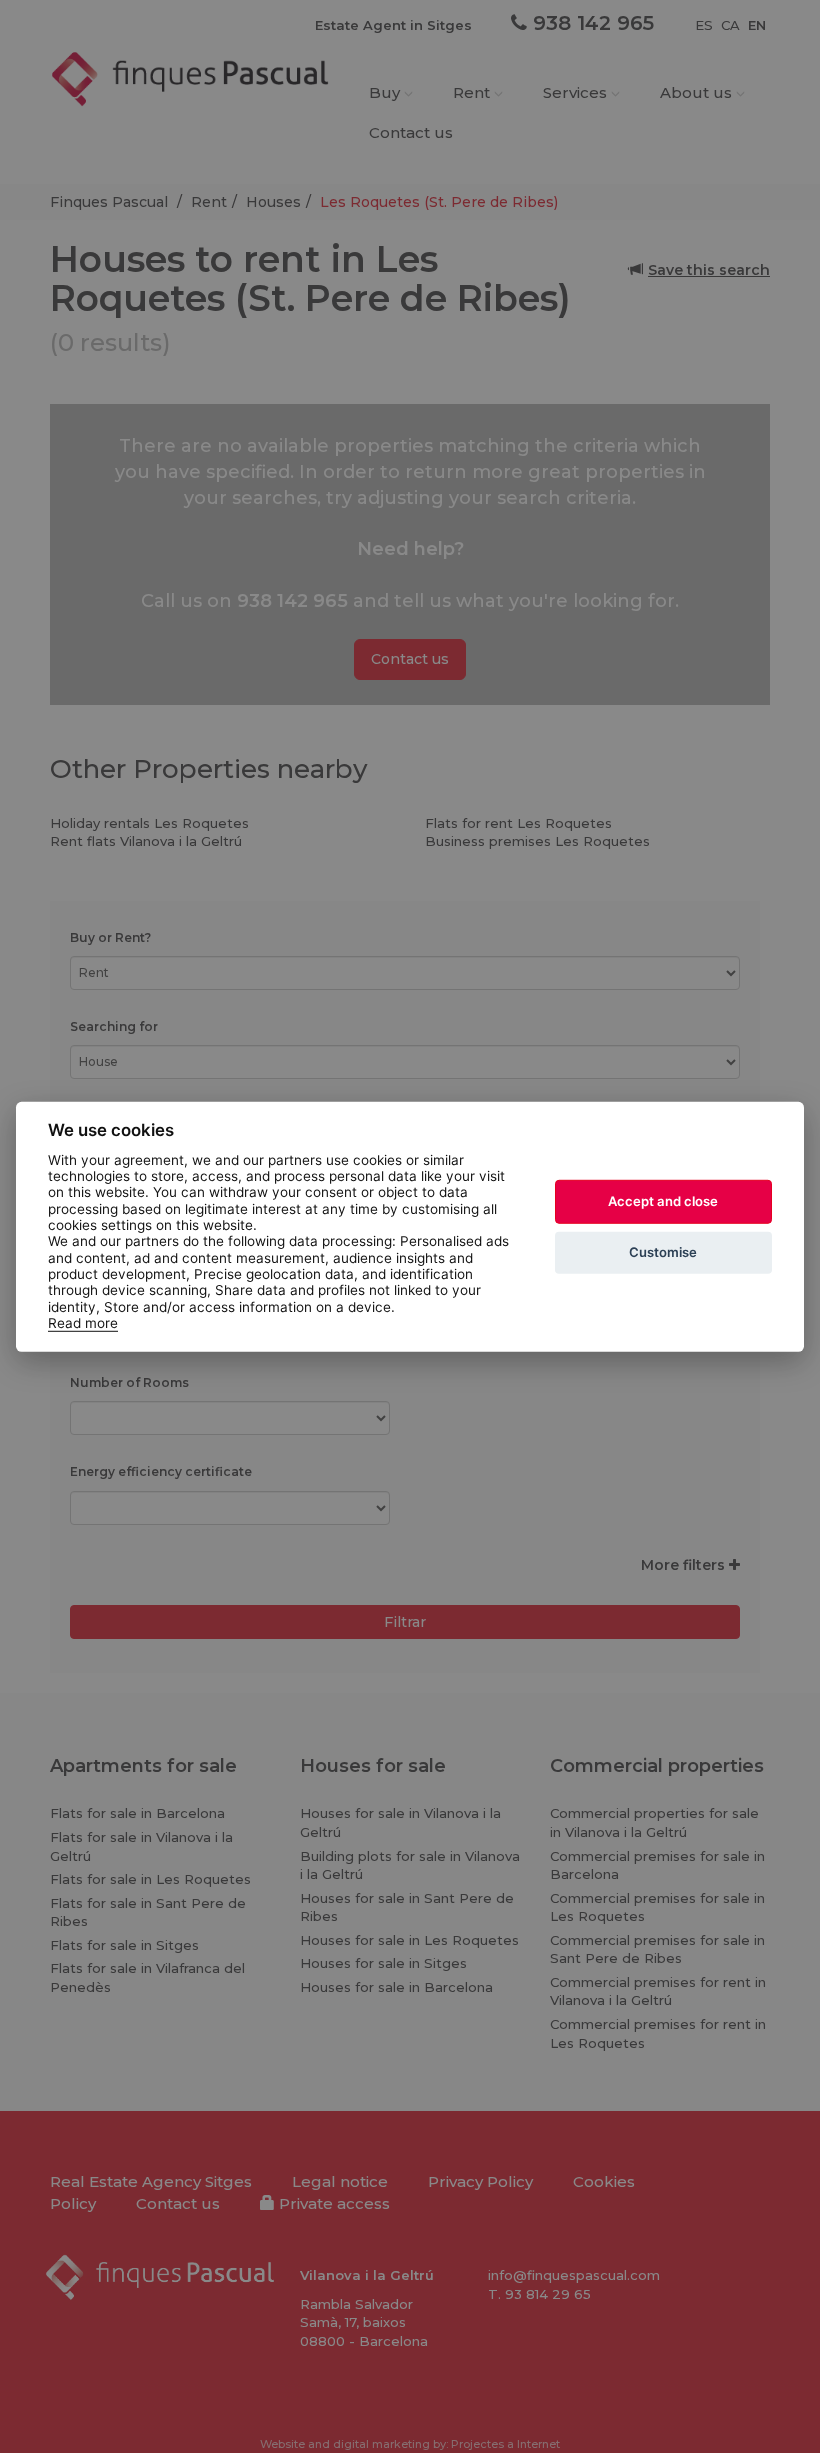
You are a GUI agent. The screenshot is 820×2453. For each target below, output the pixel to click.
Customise (663, 1252)
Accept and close (663, 1201)
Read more (83, 1323)
